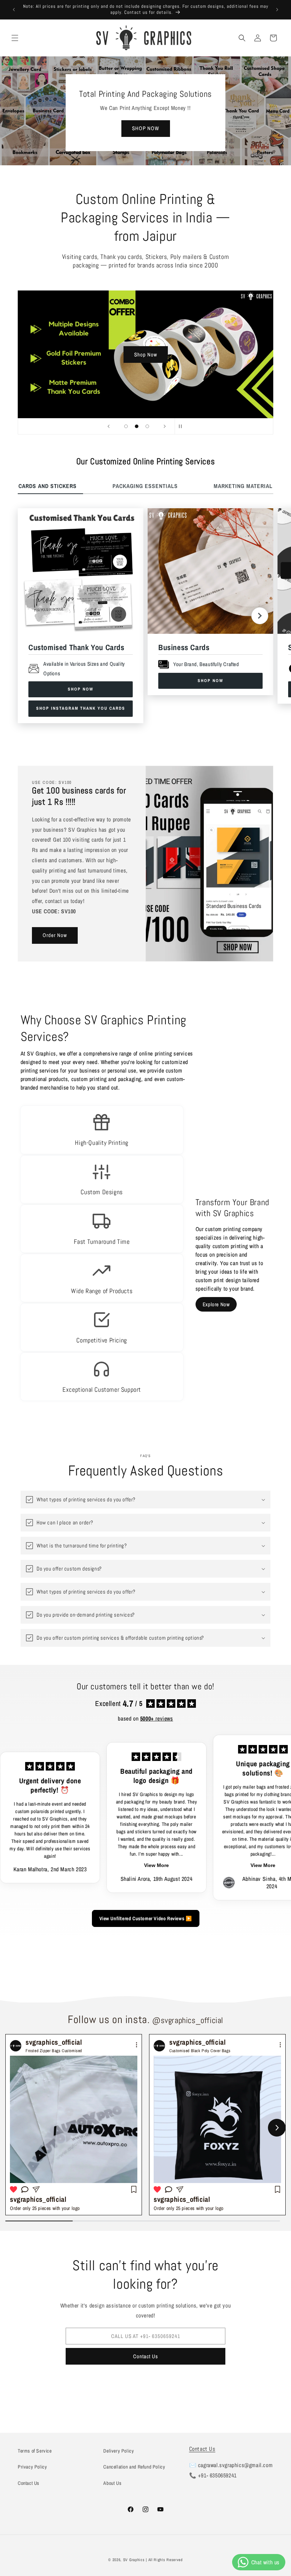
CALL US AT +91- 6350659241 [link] (146, 2336)
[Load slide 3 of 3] (147, 426)
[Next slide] (165, 426)
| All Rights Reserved (164, 2560)
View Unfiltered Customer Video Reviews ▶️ (146, 1918)
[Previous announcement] (14, 10)
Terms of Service (35, 2451)
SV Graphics (134, 2560)
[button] (15, 38)
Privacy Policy (32, 2467)
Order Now (55, 935)
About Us (112, 2483)
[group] (74, 2125)
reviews (157, 1718)
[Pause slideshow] (182, 426)
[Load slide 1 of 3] (126, 426)
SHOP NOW (146, 129)
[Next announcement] (277, 10)
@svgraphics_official (188, 2020)
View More (97, 1865)
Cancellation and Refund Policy (134, 2467)
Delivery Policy (119, 2451)
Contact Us (145, 2356)
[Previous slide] (109, 426)
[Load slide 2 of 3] (137, 426)
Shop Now (146, 354)
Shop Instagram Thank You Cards (81, 708)
